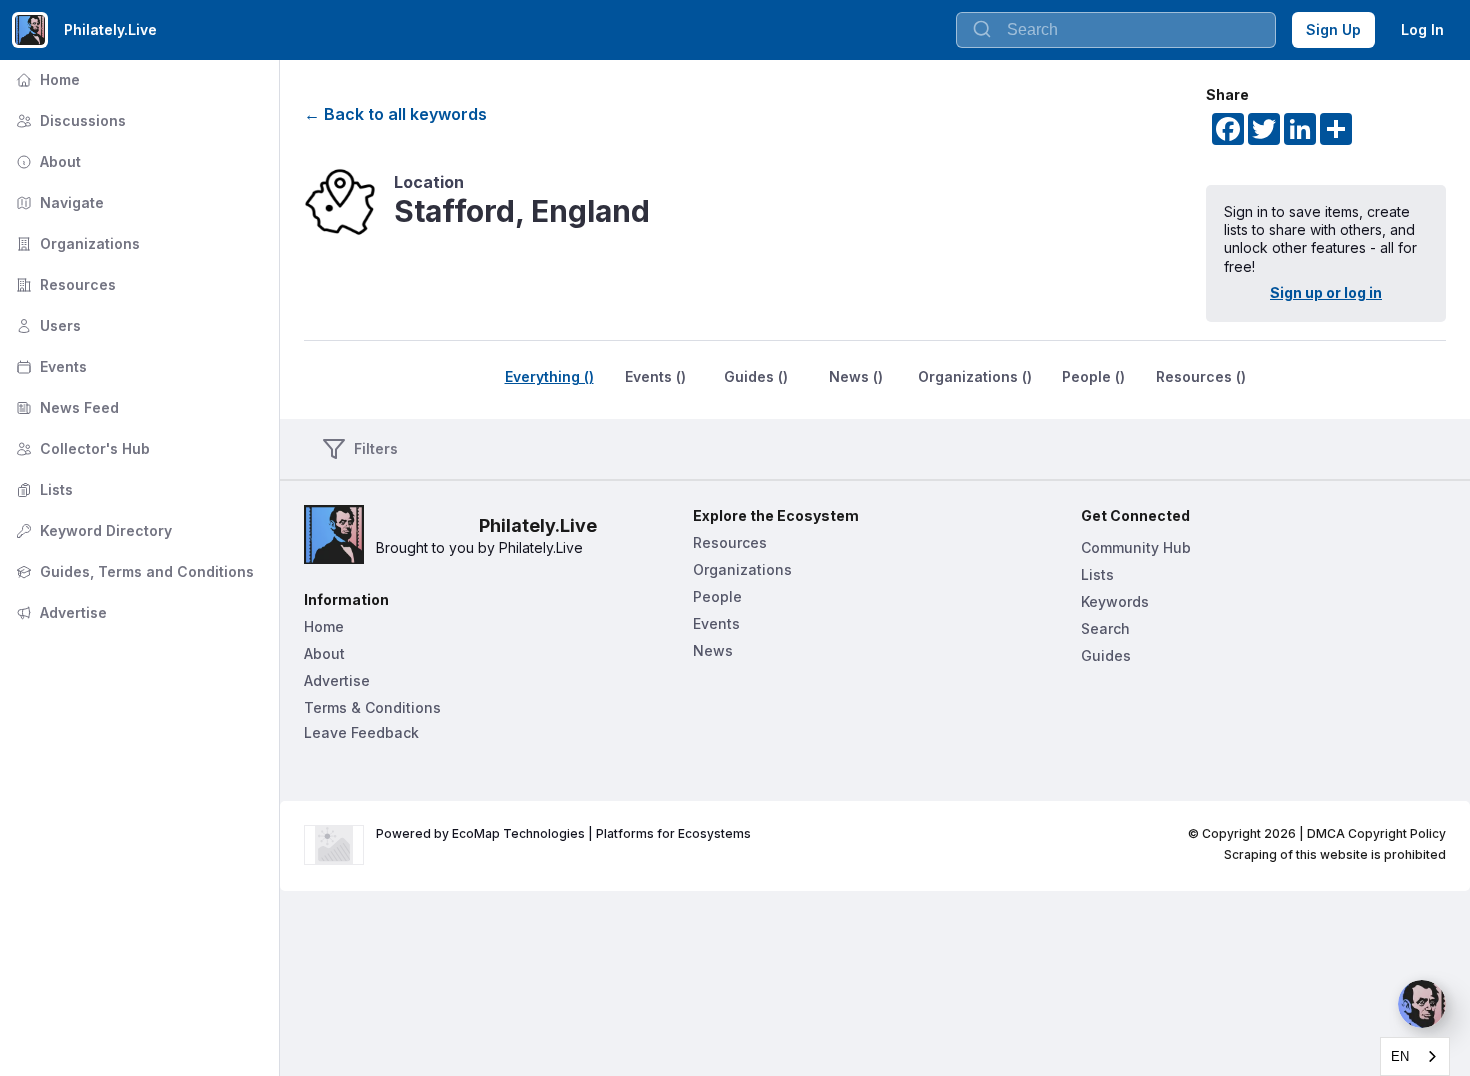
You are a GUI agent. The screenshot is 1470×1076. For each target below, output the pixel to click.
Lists (42, 489)
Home (46, 79)
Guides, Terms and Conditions (133, 571)
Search (1105, 628)
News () (856, 376)
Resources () (1201, 376)
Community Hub (1136, 547)
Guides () (756, 376)
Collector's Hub (81, 448)
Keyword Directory (92, 530)
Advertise (59, 612)
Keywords (1115, 601)
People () (1093, 376)
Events (49, 366)
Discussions (69, 120)
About (46, 161)
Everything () (549, 376)
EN (1400, 1056)
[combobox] (1116, 30)
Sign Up (1333, 29)
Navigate (58, 202)
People (717, 596)
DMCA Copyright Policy (1376, 833)
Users (46, 325)
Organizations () (975, 376)
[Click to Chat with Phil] (1422, 1004)
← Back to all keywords (395, 114)
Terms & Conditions (372, 707)
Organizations (76, 243)
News (713, 650)
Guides (1106, 655)
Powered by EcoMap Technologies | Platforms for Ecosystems (563, 833)
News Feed (65, 407)
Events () (655, 376)
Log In (1422, 29)
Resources (64, 284)
